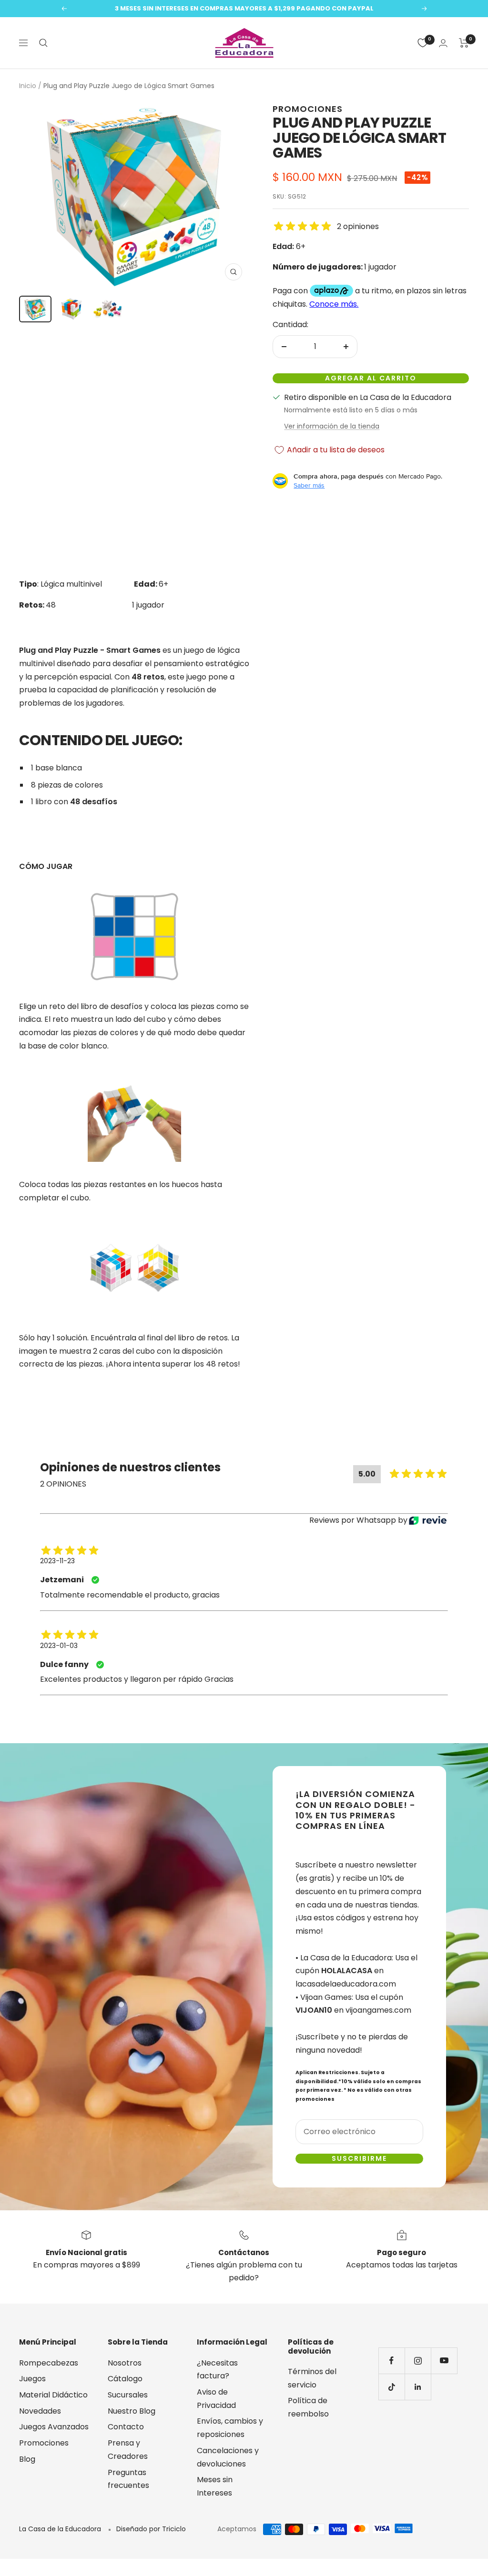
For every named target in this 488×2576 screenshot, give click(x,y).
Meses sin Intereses (215, 2486)
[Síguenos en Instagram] (418, 2361)
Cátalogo (125, 2379)
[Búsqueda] (43, 43)
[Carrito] (464, 43)
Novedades (40, 2411)
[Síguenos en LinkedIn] (418, 2387)
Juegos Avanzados (54, 2427)
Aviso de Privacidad (216, 2399)
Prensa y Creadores (128, 2450)
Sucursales (128, 2395)
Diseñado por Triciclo (151, 2529)
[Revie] (428, 1521)
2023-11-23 (57, 1561)
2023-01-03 (59, 1646)
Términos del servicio (312, 2378)
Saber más (309, 485)
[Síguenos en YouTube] (444, 2361)
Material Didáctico (53, 2395)
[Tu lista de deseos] (423, 43)
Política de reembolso (308, 2407)
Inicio (28, 86)
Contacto (126, 2427)
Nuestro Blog (132, 2411)
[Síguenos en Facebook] (391, 2361)
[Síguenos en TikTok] (391, 2387)
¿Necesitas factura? (217, 2370)
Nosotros (125, 2363)
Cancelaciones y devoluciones (228, 2457)
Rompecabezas (49, 2363)
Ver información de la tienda (332, 426)
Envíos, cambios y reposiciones (230, 2428)
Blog (27, 2459)
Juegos (32, 2379)
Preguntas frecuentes (128, 2479)
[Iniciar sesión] (443, 43)
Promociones (308, 109)
